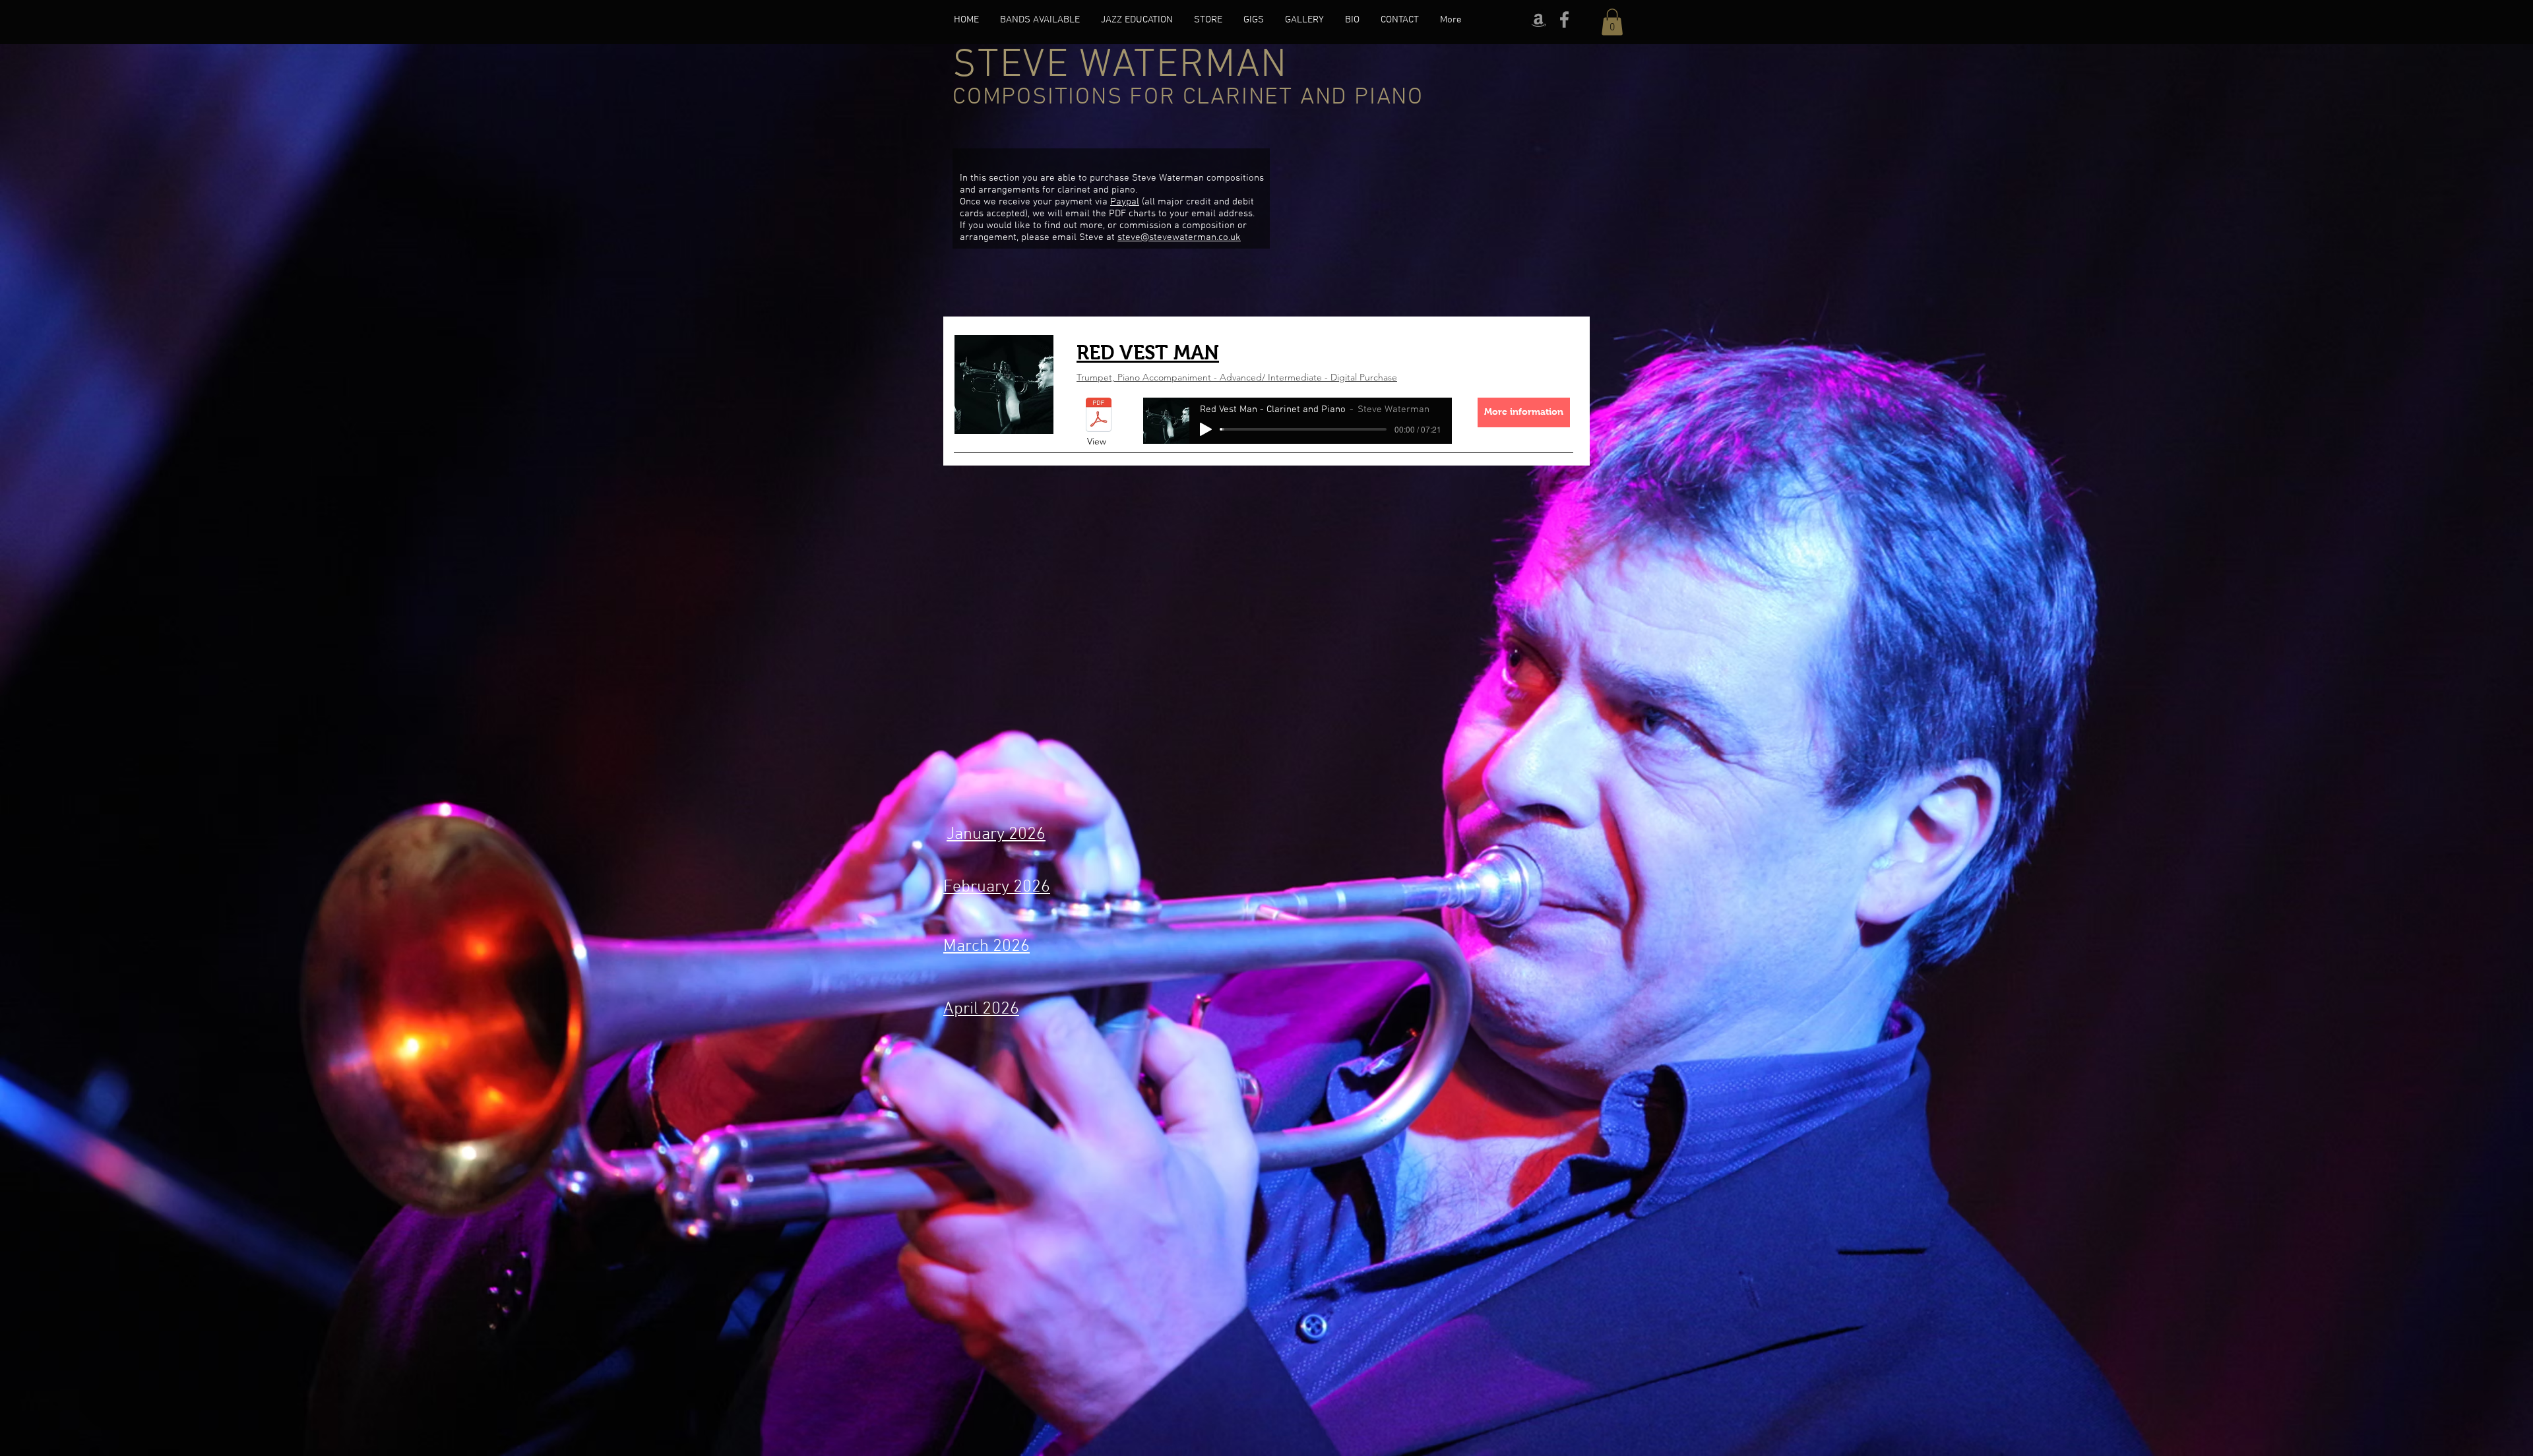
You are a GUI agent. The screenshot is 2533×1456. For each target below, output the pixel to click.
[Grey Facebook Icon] (1564, 19)
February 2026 (997, 887)
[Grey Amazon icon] (1539, 19)
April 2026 (981, 1009)
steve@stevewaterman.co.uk (1179, 237)
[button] (1612, 22)
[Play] (1206, 429)
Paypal (1125, 202)
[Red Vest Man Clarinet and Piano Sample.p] (1099, 416)
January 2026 (996, 834)
